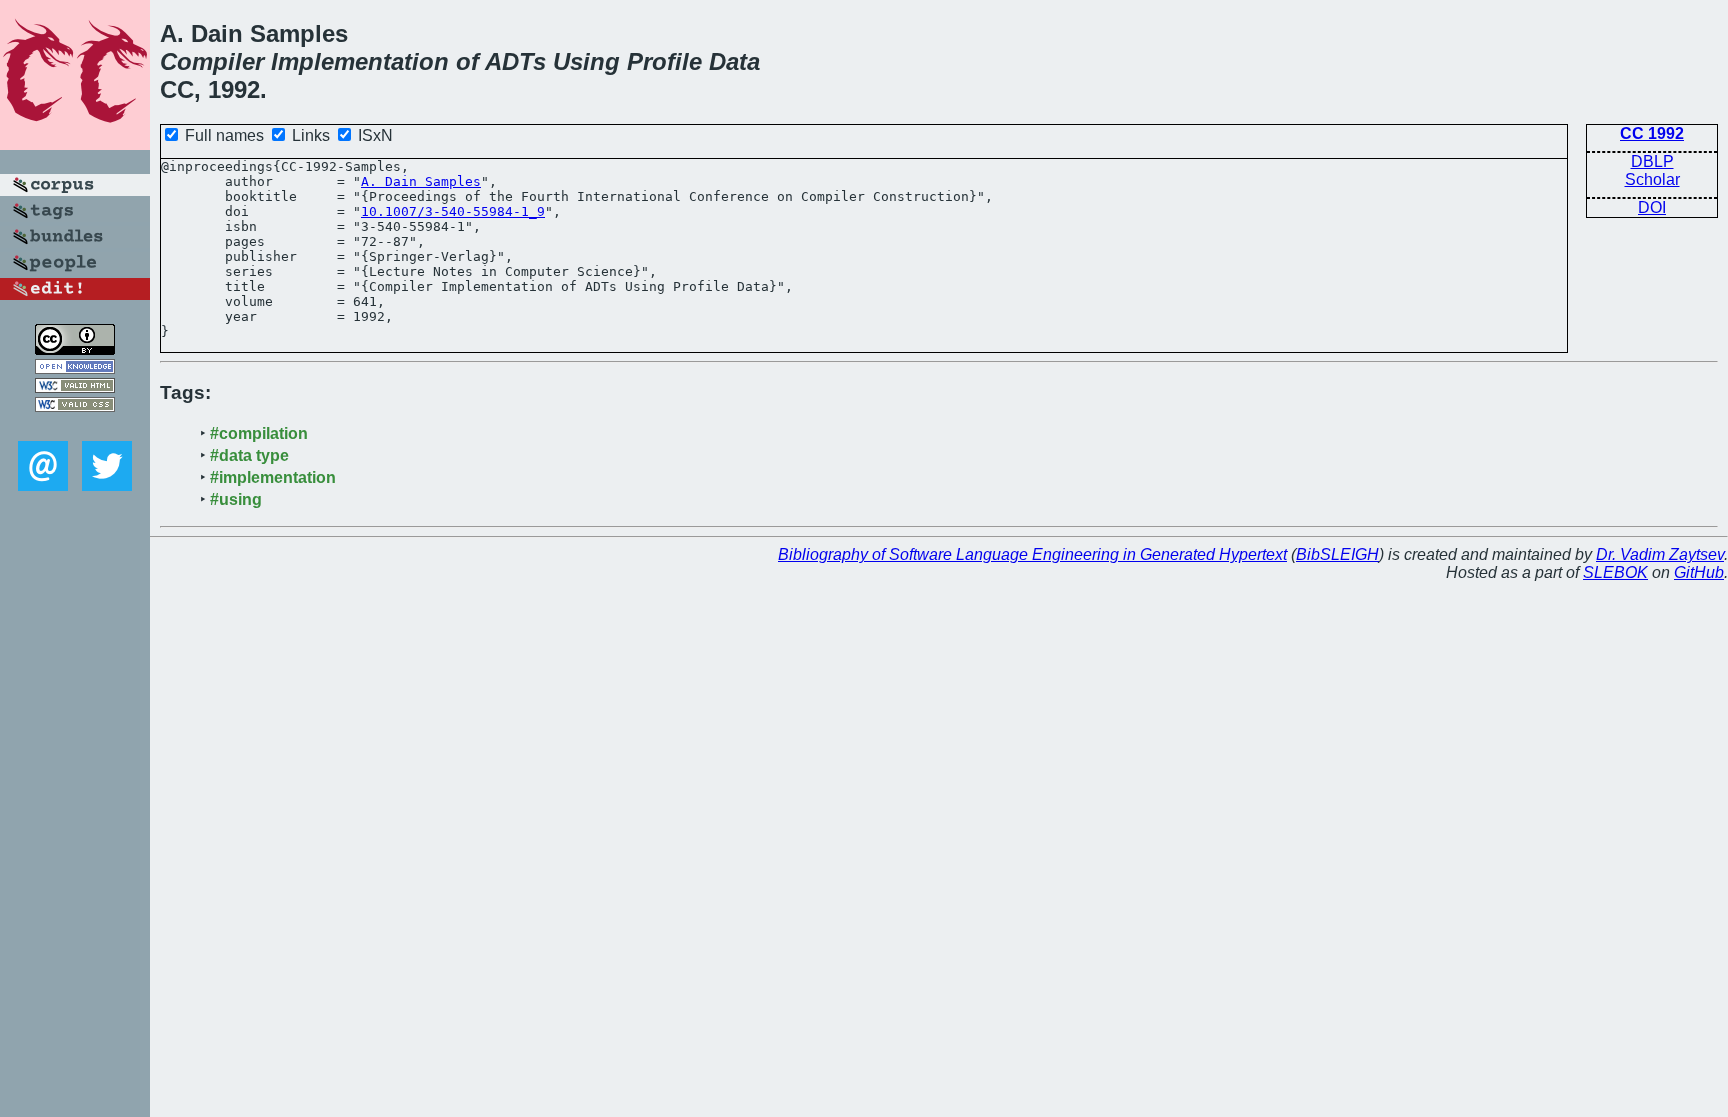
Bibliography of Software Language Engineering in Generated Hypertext (1032, 554)
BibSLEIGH (1337, 554)
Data (734, 61)
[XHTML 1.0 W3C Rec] (75, 387)
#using (236, 499)
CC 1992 (1652, 133)
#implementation (273, 477)
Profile (664, 61)
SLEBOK (1615, 572)
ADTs (515, 61)
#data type (249, 455)
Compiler (212, 61)
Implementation (360, 61)
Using (586, 61)
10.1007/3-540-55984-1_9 (453, 211)
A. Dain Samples (421, 181)
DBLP (1652, 161)
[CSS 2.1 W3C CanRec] (75, 426)
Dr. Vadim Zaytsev (1660, 554)
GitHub (1699, 572)
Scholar (1652, 179)
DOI (1652, 207)
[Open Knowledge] (75, 368)
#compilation (259, 433)
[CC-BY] (75, 349)
